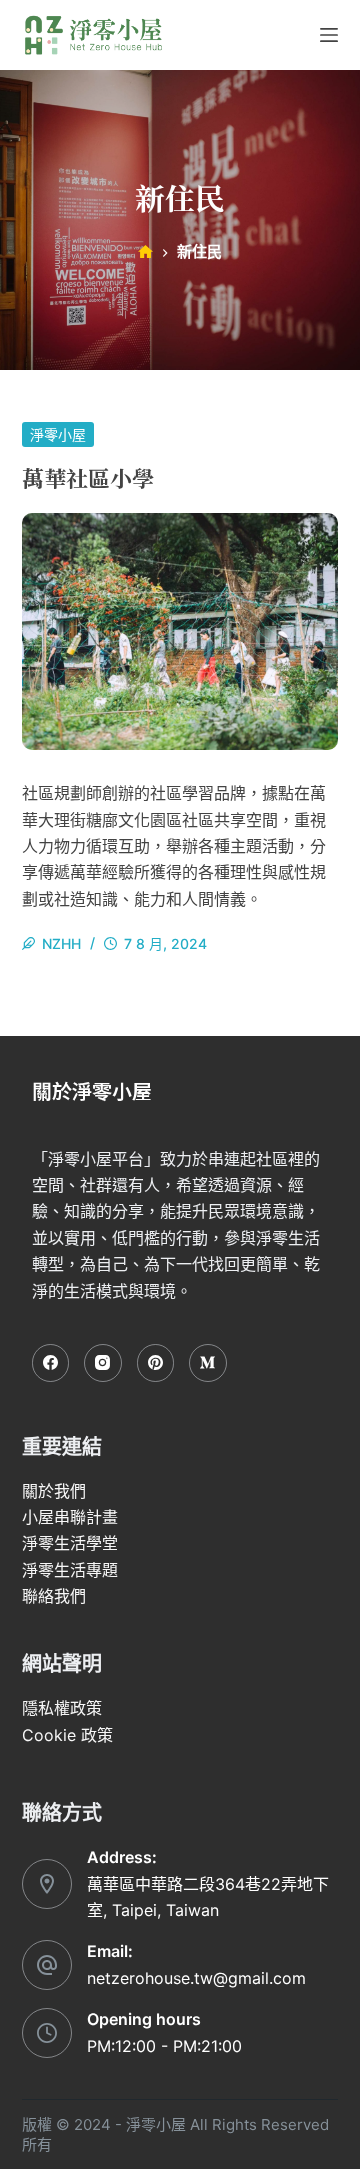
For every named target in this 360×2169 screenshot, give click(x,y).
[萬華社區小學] (180, 632)
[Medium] (208, 1363)
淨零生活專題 (70, 1570)
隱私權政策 (62, 1708)
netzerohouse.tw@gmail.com (196, 1978)
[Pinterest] (156, 1363)
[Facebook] (51, 1363)
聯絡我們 (54, 1596)
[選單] (329, 35)
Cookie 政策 (67, 1735)
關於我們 (54, 1491)
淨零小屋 (58, 434)
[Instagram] (103, 1363)
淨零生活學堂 (70, 1543)
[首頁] (145, 252)
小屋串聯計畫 (70, 1517)
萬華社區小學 (88, 477)
